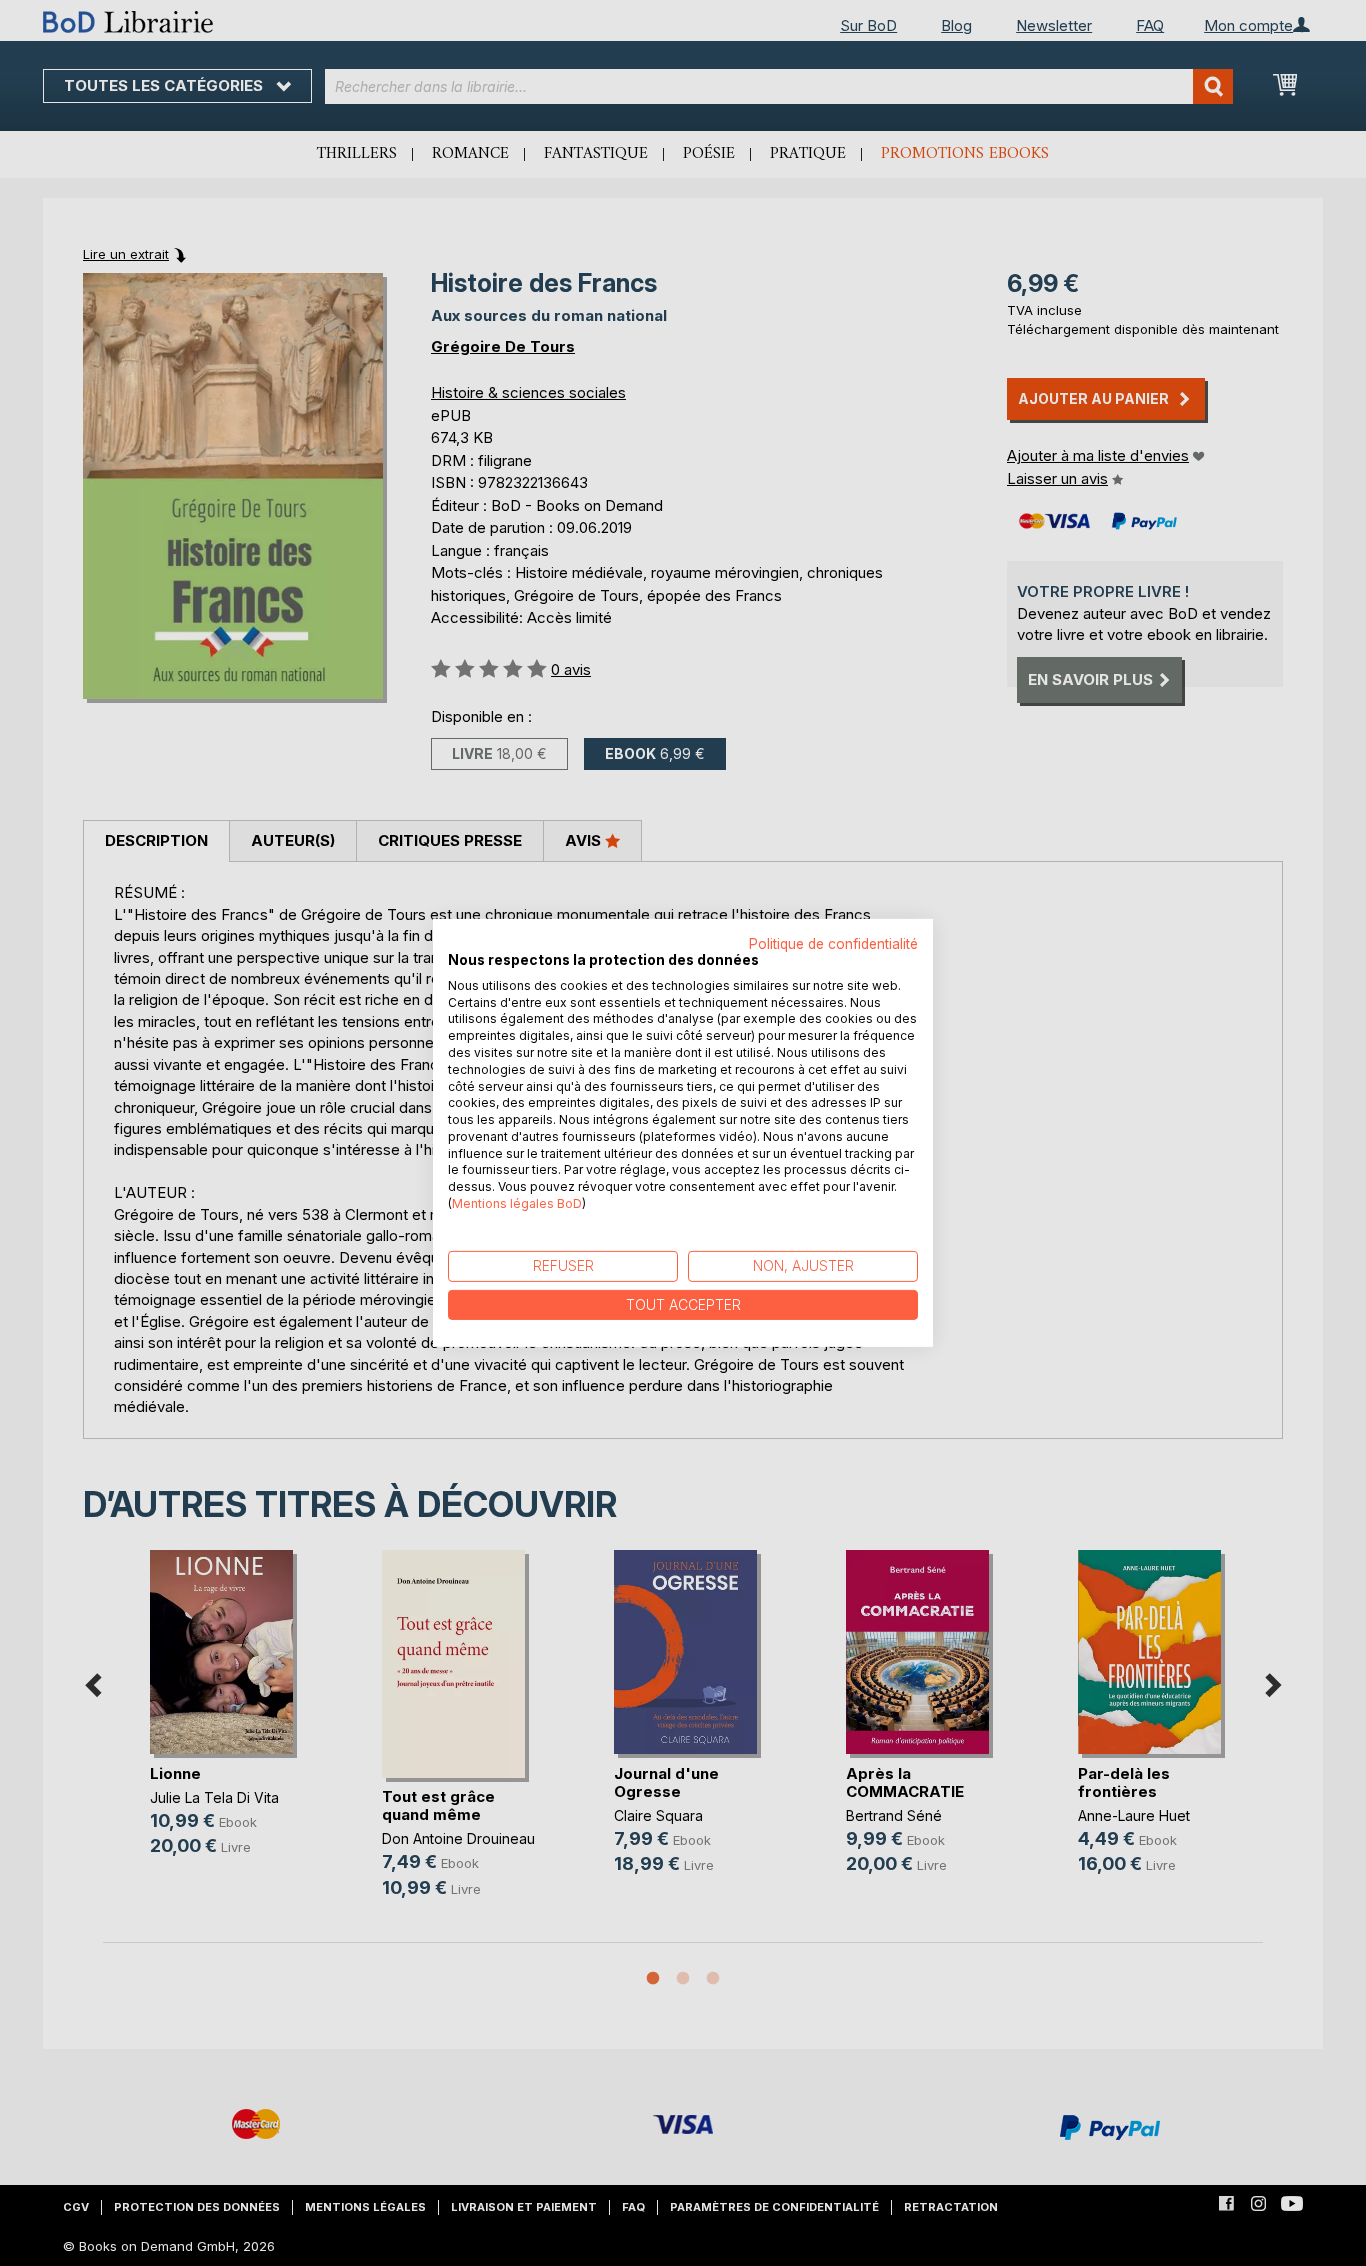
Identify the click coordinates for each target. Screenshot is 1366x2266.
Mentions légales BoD (517, 1203)
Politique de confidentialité (833, 944)
